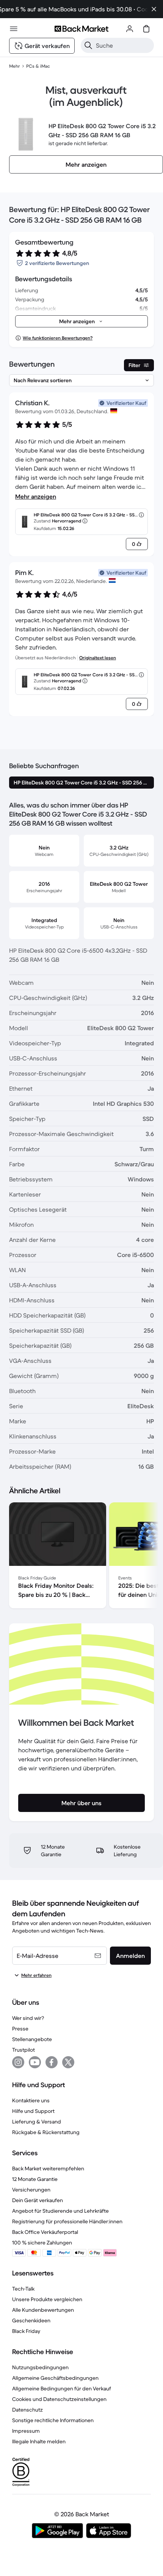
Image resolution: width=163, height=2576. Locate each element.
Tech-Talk (23, 2289)
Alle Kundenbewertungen (43, 2310)
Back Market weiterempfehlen (48, 2168)
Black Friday (26, 2331)
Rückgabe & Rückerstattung (46, 2132)
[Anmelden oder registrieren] (130, 29)
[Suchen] (88, 45)
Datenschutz (27, 2410)
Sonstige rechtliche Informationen (53, 2420)
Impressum (26, 2431)
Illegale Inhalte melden (39, 2441)
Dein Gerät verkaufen (38, 2200)
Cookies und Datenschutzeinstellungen (59, 2399)
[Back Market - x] (68, 2062)
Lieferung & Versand (37, 2122)
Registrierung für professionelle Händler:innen (67, 2221)
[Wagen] (146, 29)
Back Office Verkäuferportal (45, 2232)
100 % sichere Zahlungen (42, 2243)
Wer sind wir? (28, 2018)
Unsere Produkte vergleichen (47, 2299)
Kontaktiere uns (31, 2100)
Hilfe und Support (33, 2111)
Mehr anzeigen (36, 496)
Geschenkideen (31, 2320)
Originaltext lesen (98, 658)
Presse (20, 2029)
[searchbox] (123, 45)
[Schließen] (154, 9)
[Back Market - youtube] (35, 2062)
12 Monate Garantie (35, 2179)
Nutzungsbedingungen (40, 2367)
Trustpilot (24, 2050)
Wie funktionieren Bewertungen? (58, 338)
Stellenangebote (32, 2039)
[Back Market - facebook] (52, 2062)
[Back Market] (81, 29)
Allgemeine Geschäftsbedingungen (55, 2378)
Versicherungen (31, 2190)
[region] (81, 1557)
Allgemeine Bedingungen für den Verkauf (62, 2388)
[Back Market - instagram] (18, 2062)
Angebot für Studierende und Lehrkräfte (60, 2211)
